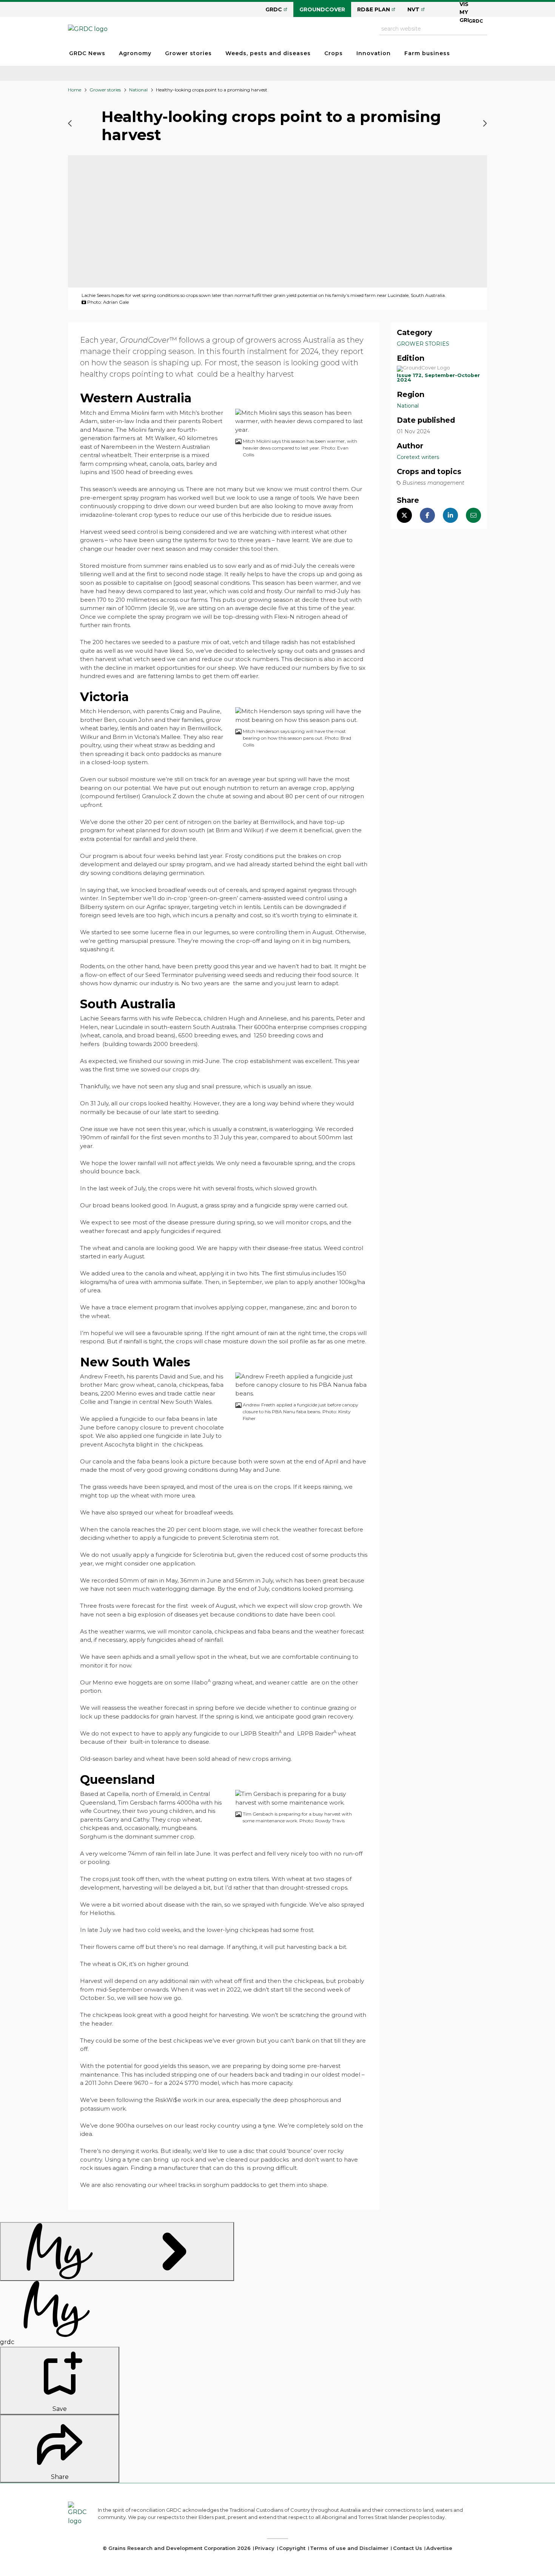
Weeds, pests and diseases (268, 53)
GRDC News (87, 53)
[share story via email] (473, 516)
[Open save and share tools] (117, 2251)
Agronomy (135, 53)
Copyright (292, 2548)
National (138, 90)
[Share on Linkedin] (450, 516)
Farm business (427, 53)
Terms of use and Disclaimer (349, 2548)
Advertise (439, 2548)
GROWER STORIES (423, 344)
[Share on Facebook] (427, 516)
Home (75, 90)
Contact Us (408, 2548)
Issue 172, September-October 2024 (438, 378)
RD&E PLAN (374, 9)
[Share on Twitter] (404, 516)
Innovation (374, 53)
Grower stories (188, 53)
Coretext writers (418, 457)
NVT (413, 9)
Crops (334, 53)
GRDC (274, 9)
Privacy (265, 2548)
